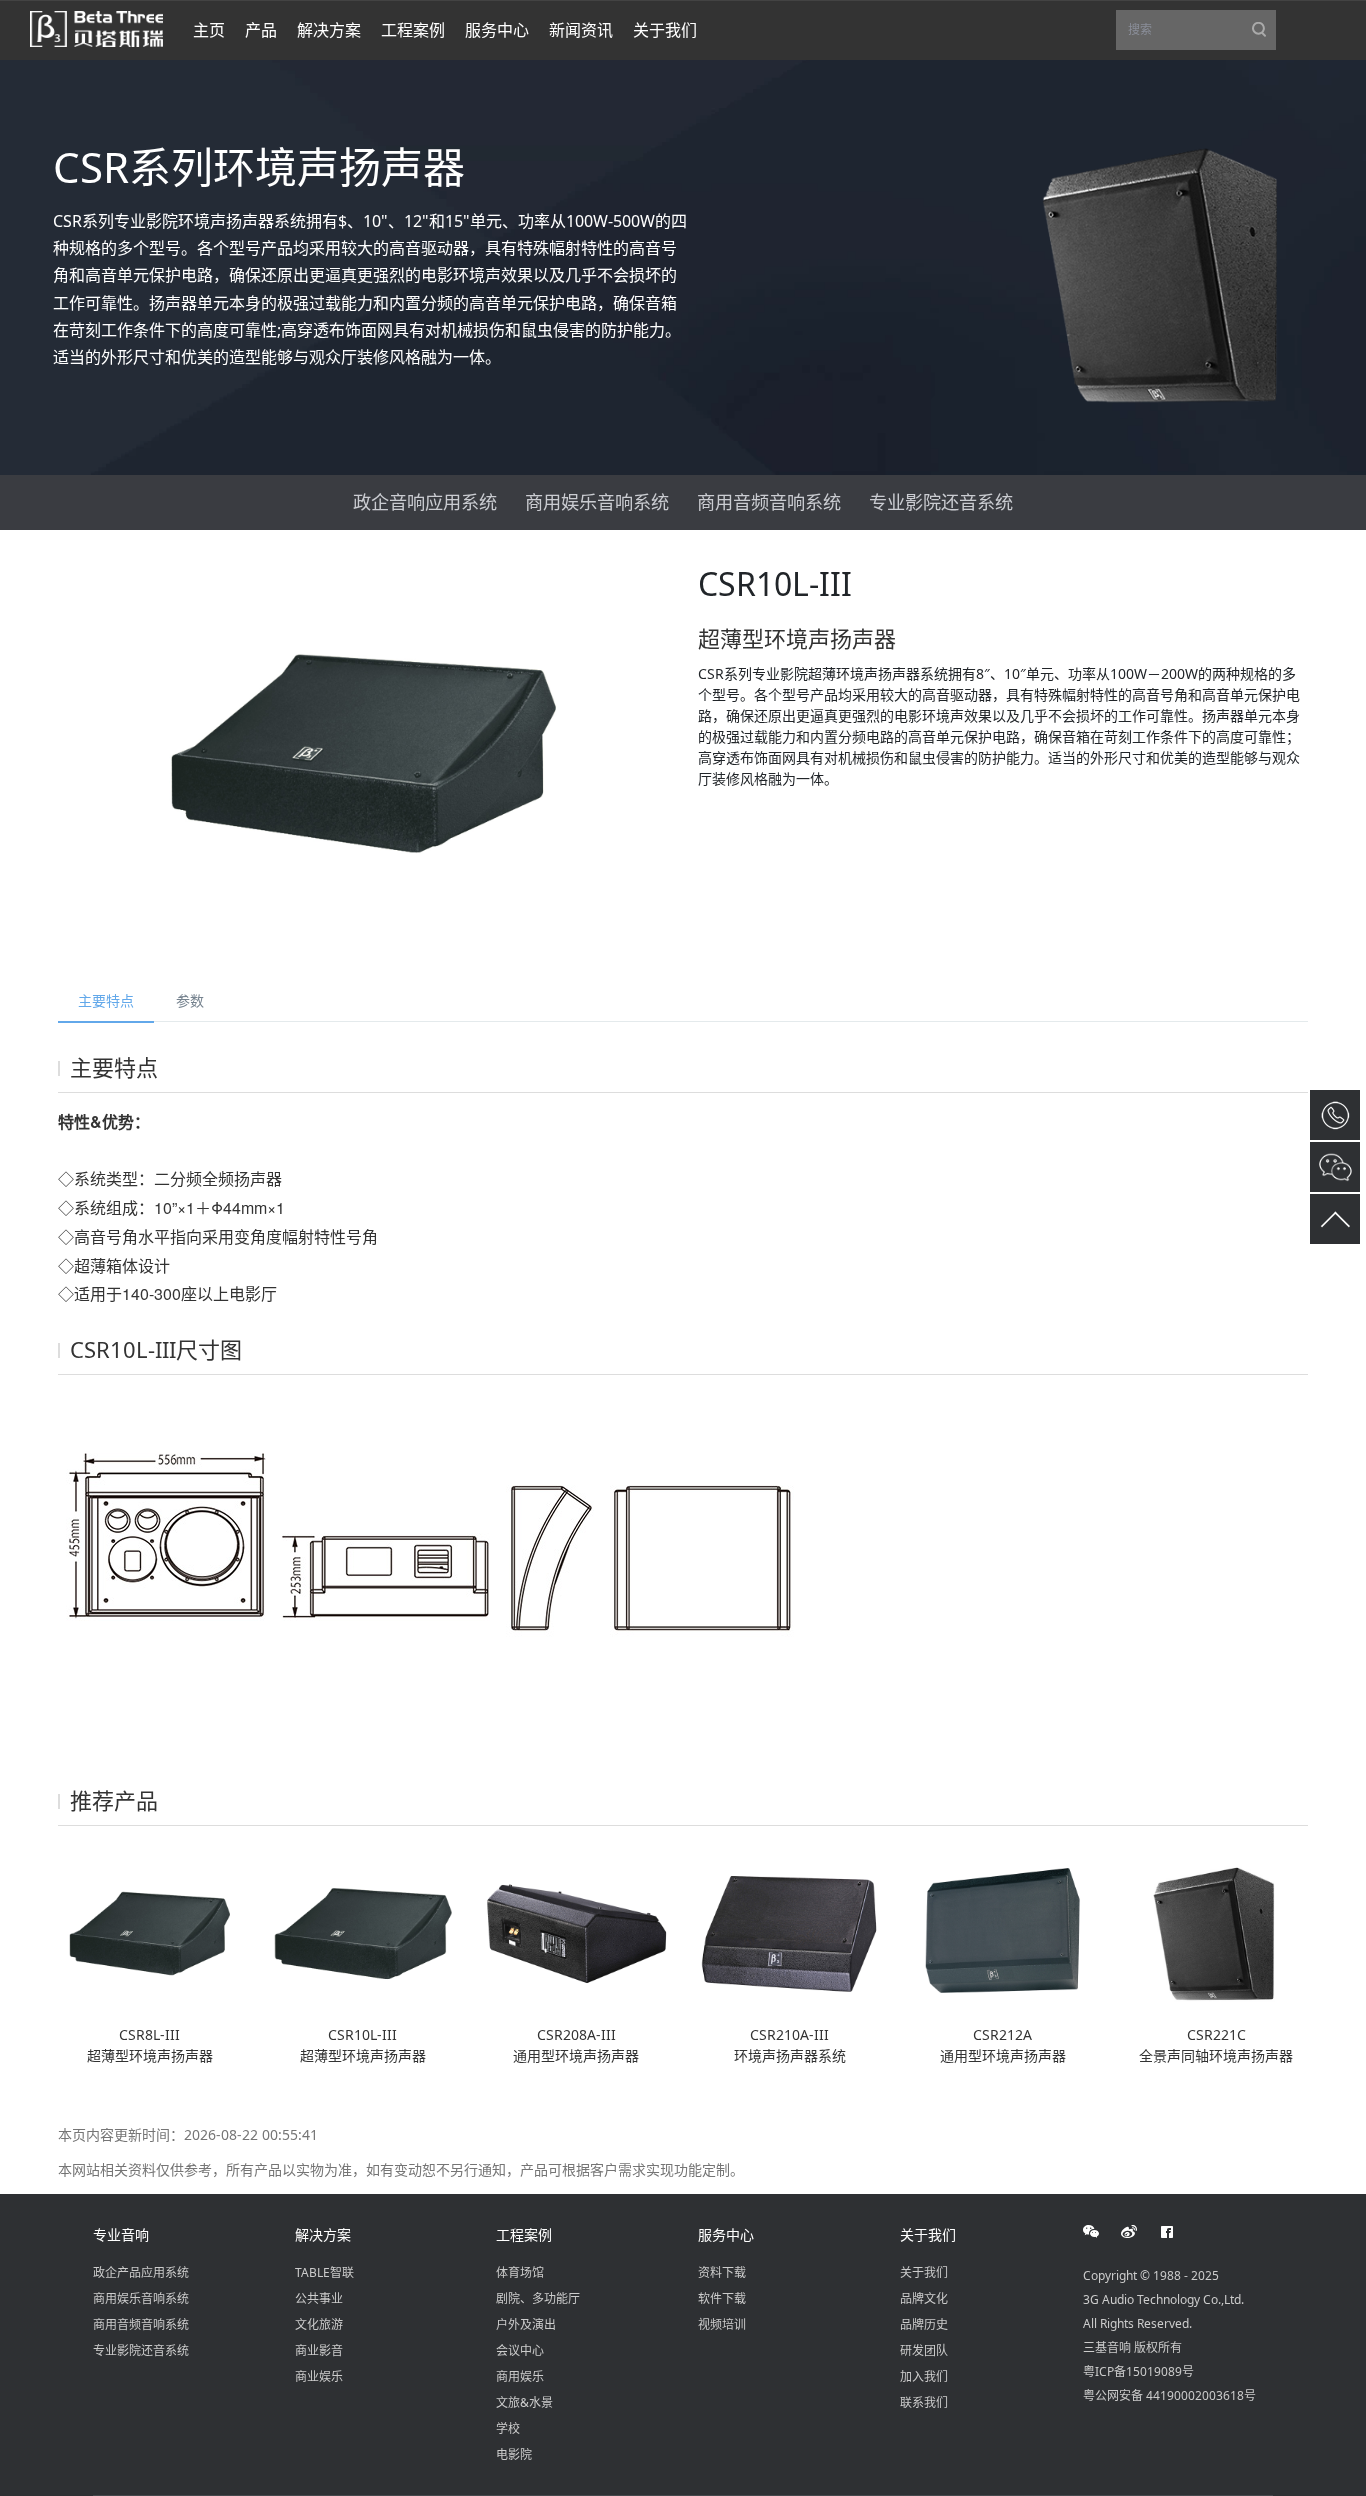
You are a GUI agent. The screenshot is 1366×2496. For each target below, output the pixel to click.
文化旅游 (319, 2324)
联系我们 (924, 2402)
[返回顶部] (1335, 1219)
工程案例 (524, 2234)
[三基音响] (96, 27)
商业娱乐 (319, 2376)
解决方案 (323, 2234)
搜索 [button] (1202, 35)
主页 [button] (209, 30)
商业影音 (319, 2350)
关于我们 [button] (665, 30)
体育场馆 (520, 2272)
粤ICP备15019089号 (1138, 2371)
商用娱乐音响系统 (597, 502)
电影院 (514, 2454)
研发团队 (924, 2350)
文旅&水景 (524, 2402)
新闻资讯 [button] (581, 30)
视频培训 (722, 2324)
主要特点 (106, 1000)
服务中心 (726, 2234)
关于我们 (928, 2234)
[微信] (1102, 2232)
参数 (190, 1000)
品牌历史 (924, 2324)
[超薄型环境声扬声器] (149, 1931)
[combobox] (1196, 30)
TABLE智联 (324, 2272)
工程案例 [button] (413, 30)
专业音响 (121, 2234)
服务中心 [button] (497, 30)
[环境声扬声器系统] (789, 1931)
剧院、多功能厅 (538, 2298)
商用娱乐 (520, 2376)
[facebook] (1178, 2232)
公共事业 (319, 2298)
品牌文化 (924, 2298)
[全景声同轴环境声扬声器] (1216, 1931)
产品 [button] (261, 30)
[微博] (1140, 2232)
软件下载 (722, 2298)
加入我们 (924, 2376)
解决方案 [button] (329, 30)
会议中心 (520, 2350)
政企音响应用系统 (425, 502)
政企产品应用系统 (141, 2272)
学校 (508, 2428)
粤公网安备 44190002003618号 (1169, 2395)
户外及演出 (526, 2324)
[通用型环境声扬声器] (576, 1931)
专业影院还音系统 (941, 502)
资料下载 (722, 2272)
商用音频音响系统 (769, 502)
